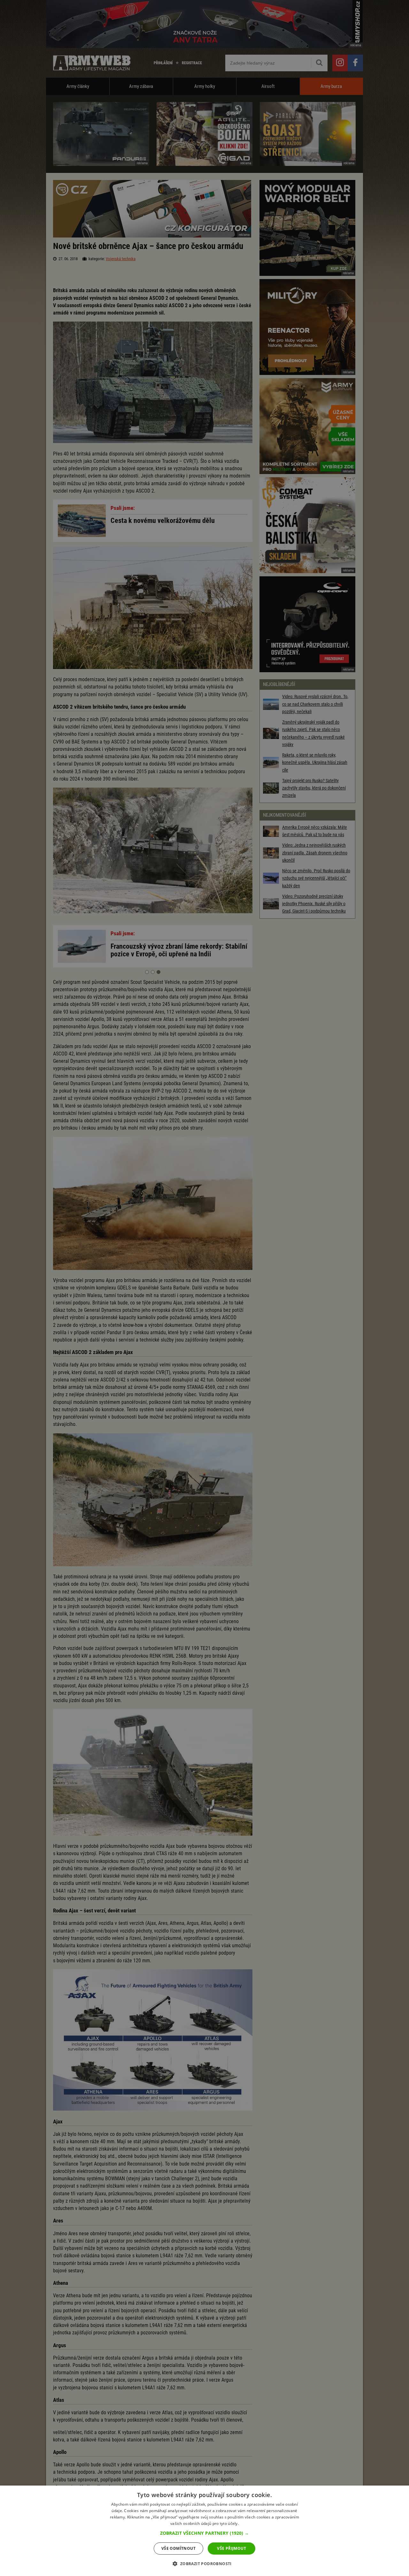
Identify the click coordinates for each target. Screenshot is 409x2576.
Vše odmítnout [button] (178, 2548)
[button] (204, 2533)
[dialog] (204, 2531)
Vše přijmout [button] (232, 2548)
